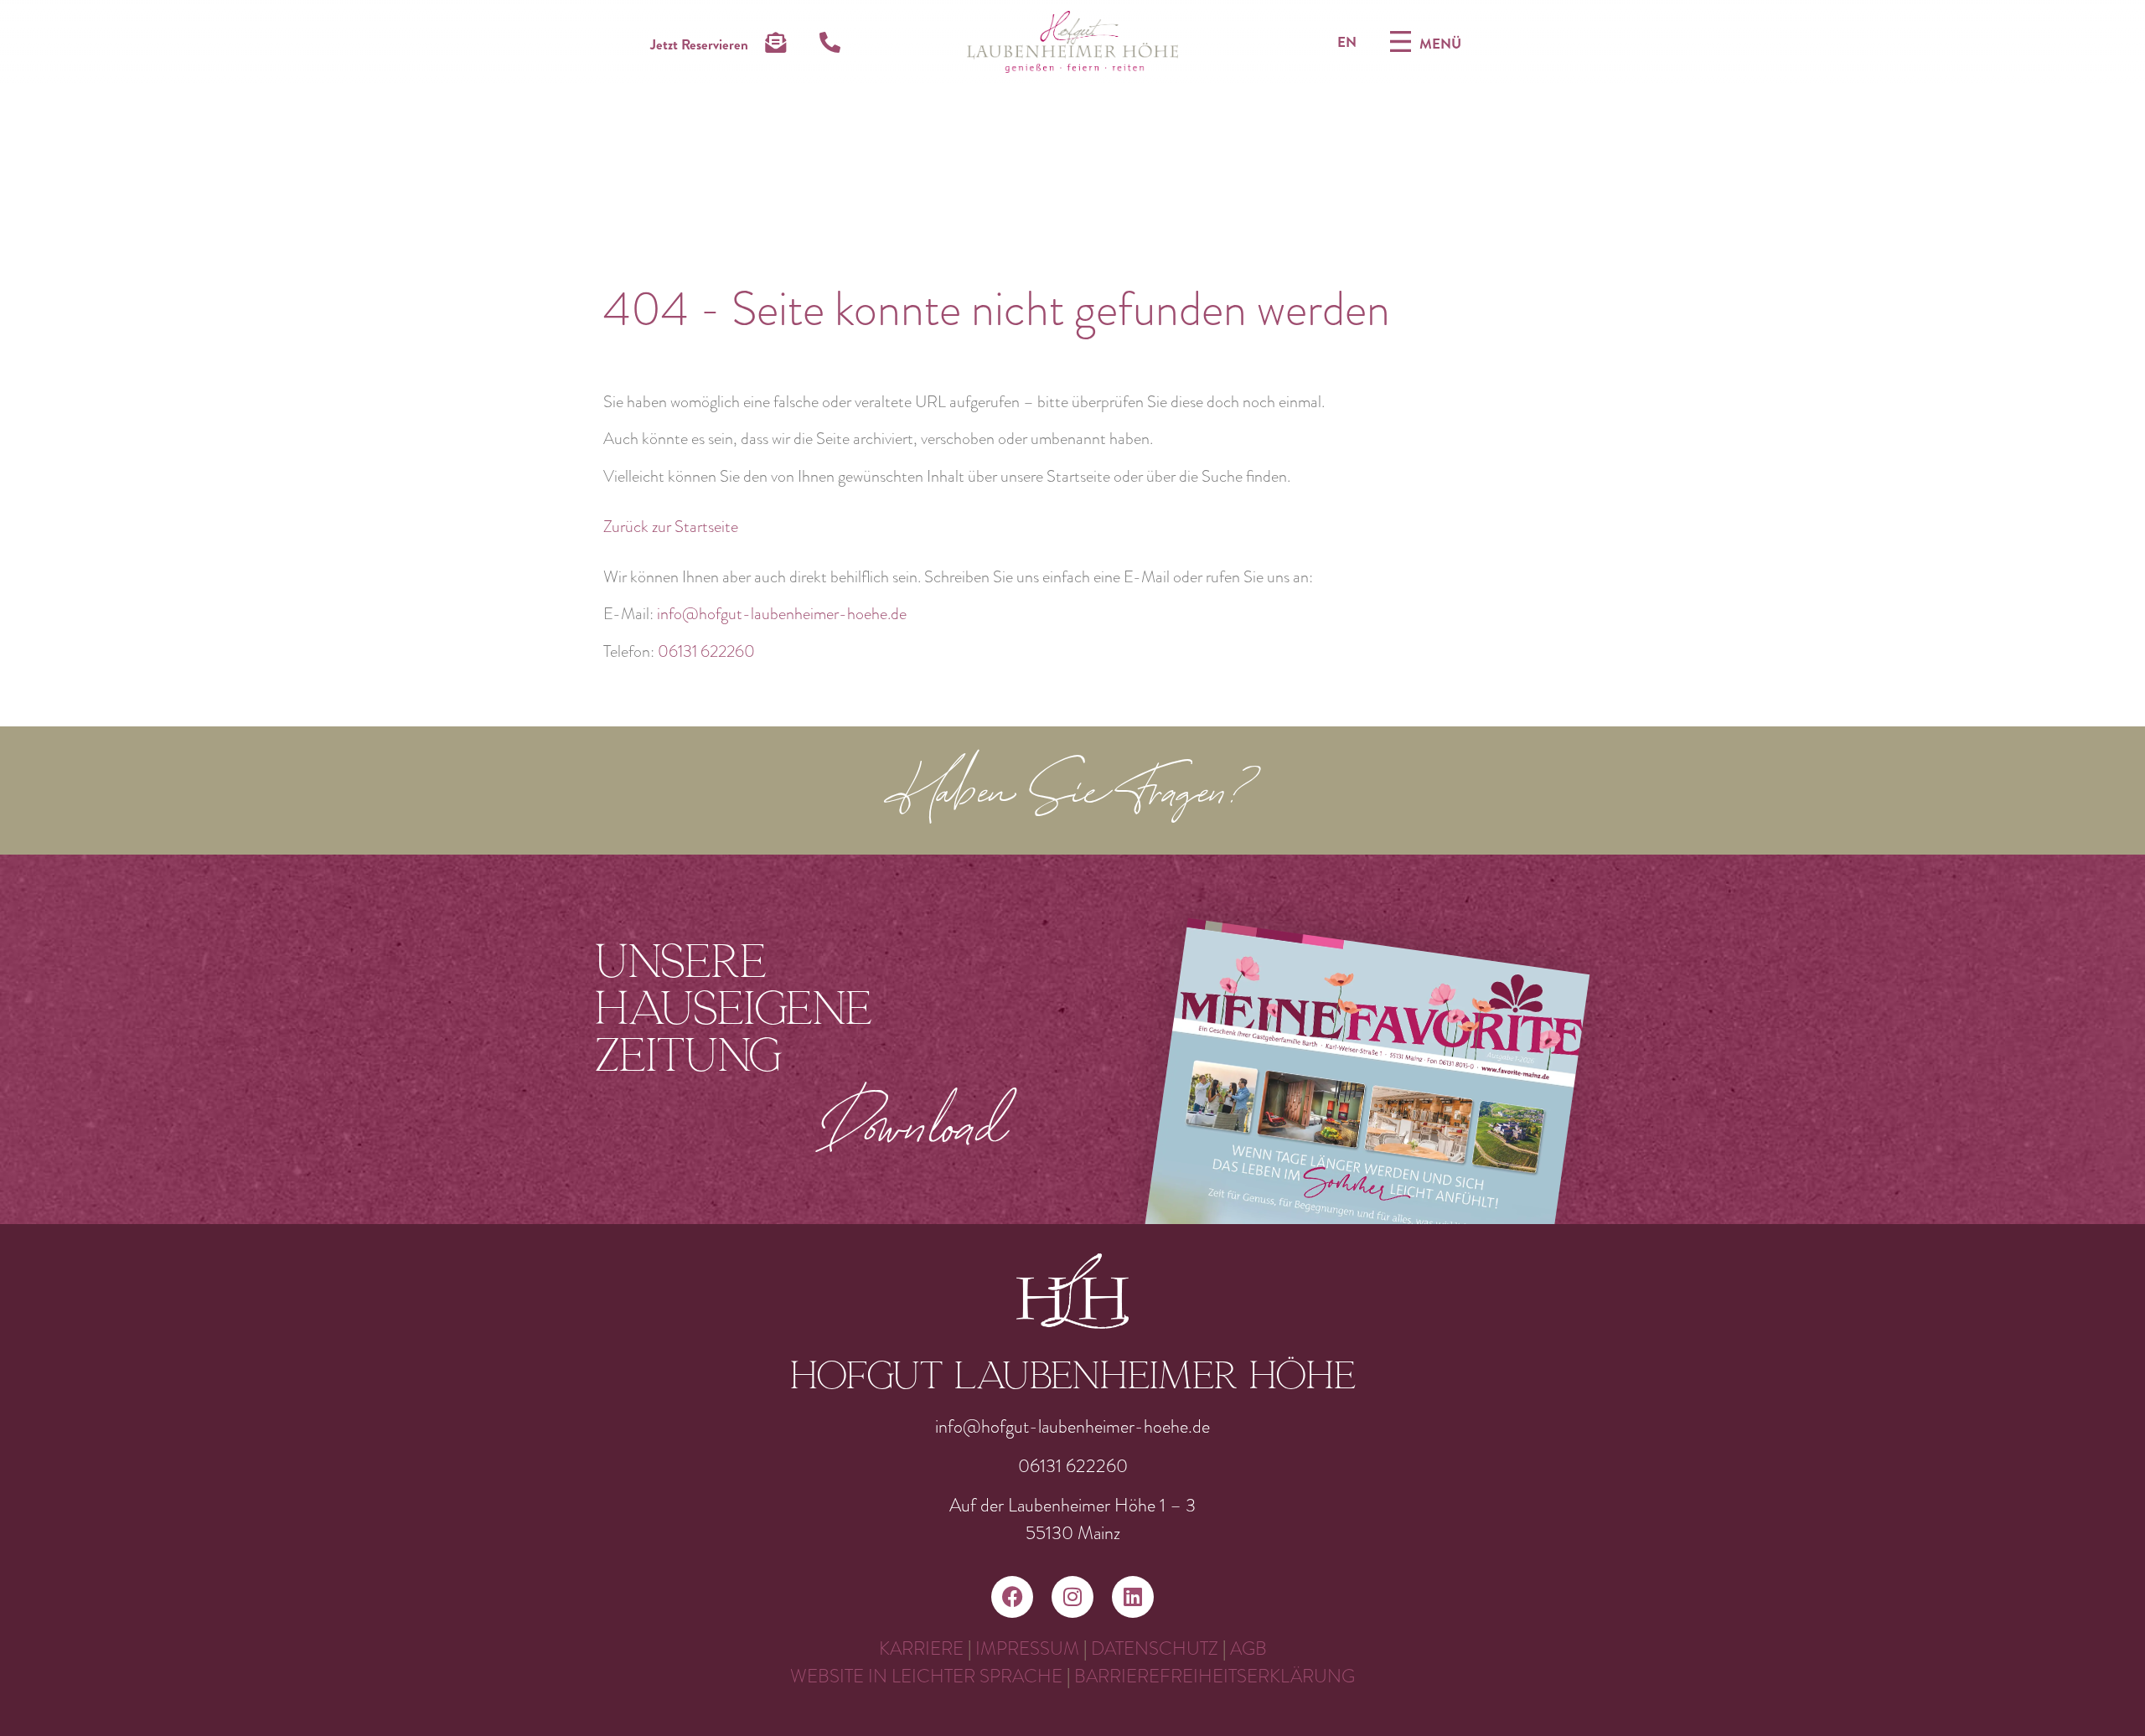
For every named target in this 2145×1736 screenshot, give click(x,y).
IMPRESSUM (1027, 1648)
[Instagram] (1072, 1597)
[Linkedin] (1133, 1597)
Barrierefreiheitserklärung (1215, 1676)
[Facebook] (1012, 1597)
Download (915, 1123)
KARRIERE (921, 1648)
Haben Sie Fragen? (1073, 795)
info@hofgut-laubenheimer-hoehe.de (782, 614)
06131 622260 (706, 651)
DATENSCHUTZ (1155, 1648)
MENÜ (1440, 44)
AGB (1248, 1648)
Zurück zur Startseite (671, 527)
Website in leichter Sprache (928, 1676)
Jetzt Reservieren (699, 44)
